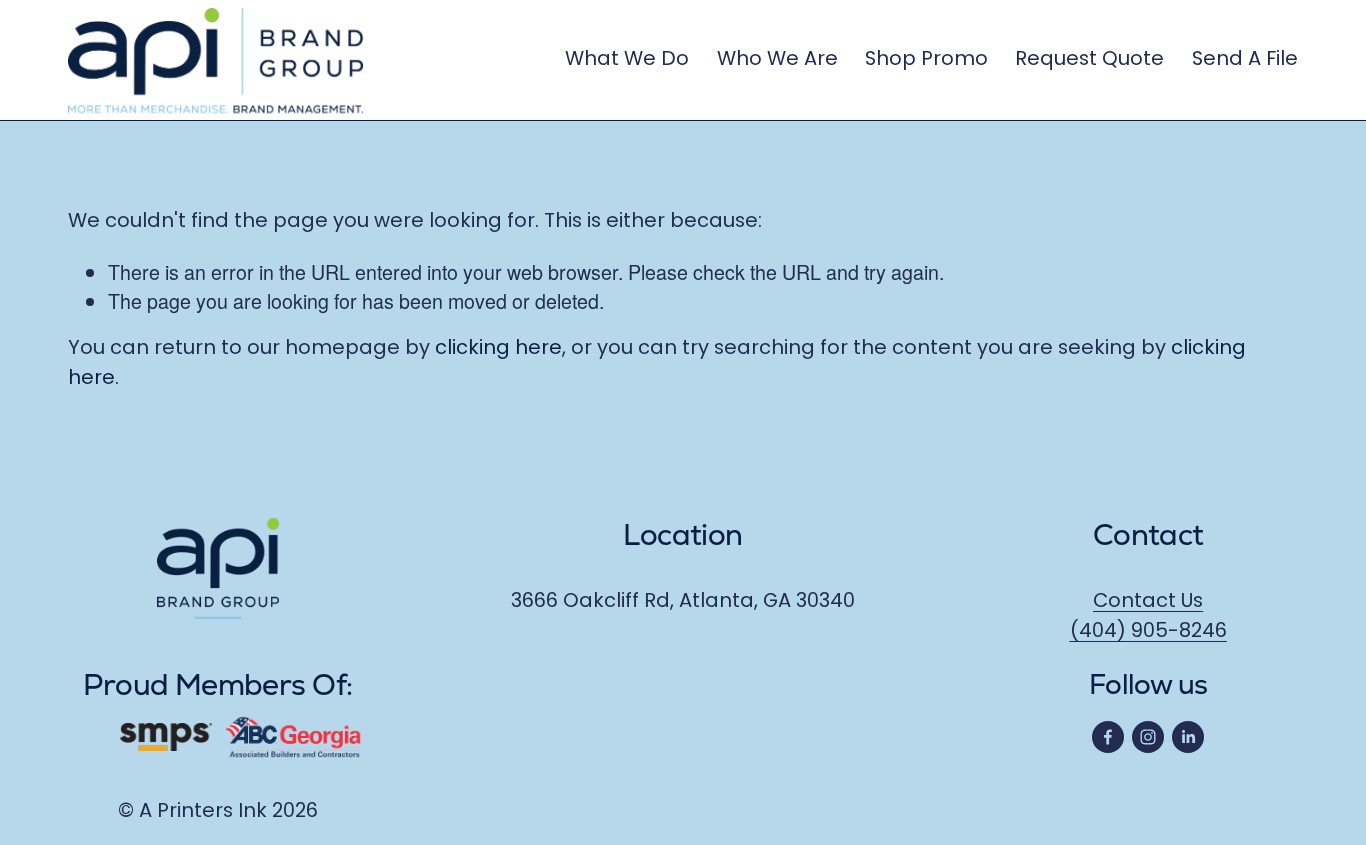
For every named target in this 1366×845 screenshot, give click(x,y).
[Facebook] (1108, 737)
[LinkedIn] (1188, 737)
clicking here (498, 349)
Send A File (1245, 60)
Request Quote (1089, 60)
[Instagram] (1148, 737)
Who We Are (777, 60)
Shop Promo (926, 60)
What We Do (627, 60)
